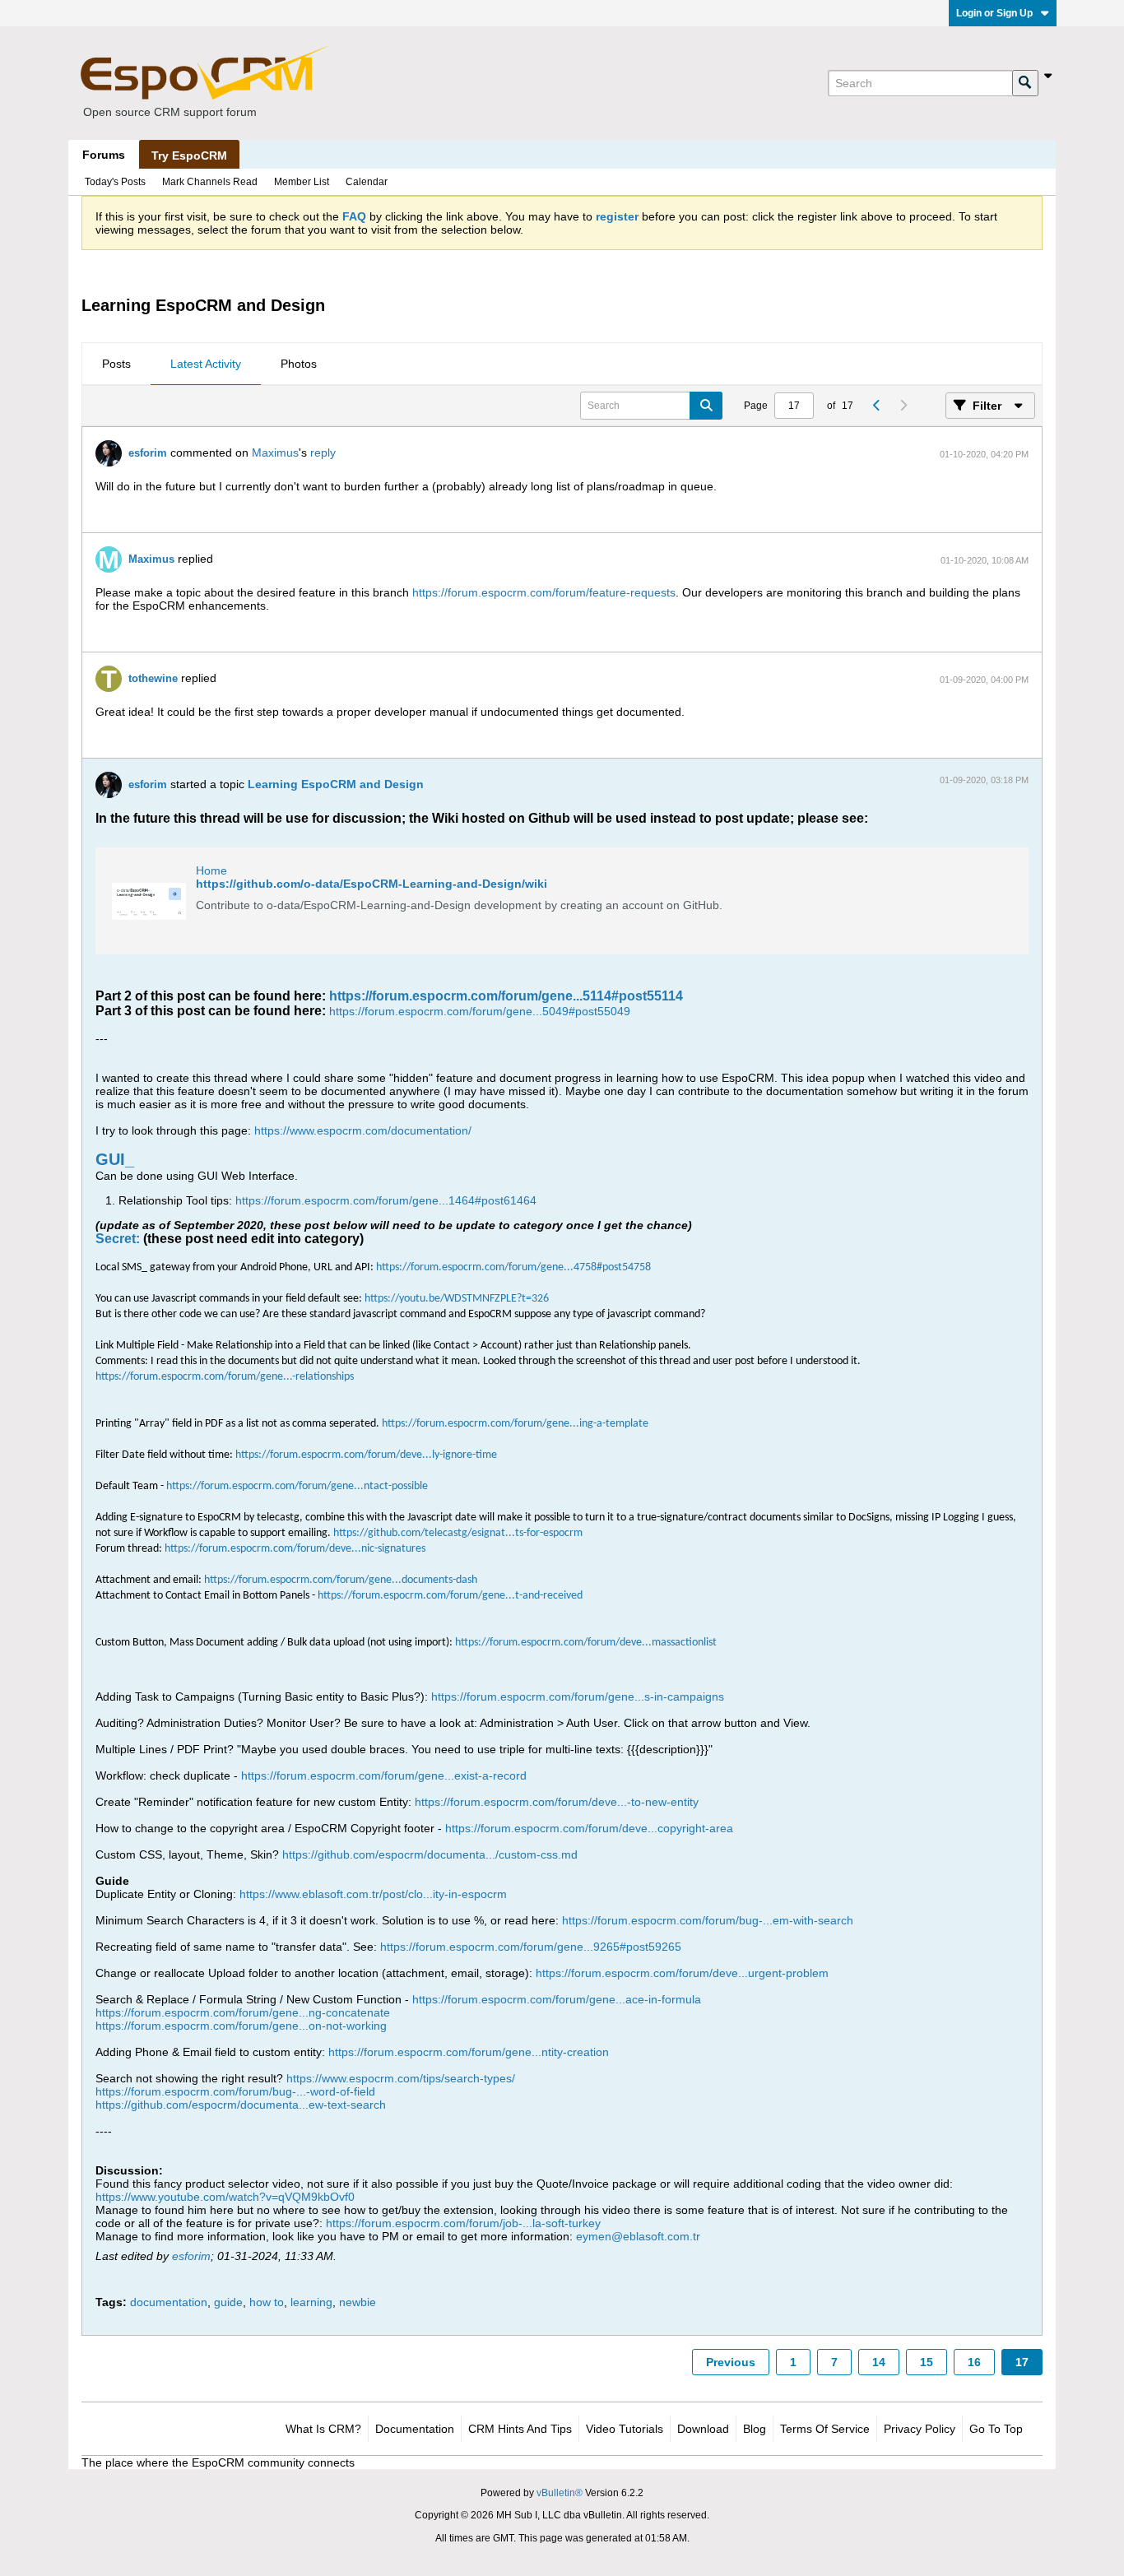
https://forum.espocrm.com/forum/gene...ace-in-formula (557, 1999)
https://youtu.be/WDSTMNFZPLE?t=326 (457, 1299)
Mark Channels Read (210, 182)
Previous (731, 2362)
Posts (116, 364)
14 (879, 2362)
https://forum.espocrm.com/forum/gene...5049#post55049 (480, 1011)
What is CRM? (323, 2429)
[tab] (116, 364)
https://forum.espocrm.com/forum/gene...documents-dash (341, 1580)
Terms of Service (825, 2429)
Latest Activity (206, 364)
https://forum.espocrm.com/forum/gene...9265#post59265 (531, 1947)
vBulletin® (560, 2493)
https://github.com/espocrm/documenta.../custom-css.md (430, 1854)
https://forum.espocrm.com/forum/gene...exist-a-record (384, 1775)
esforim (148, 453)
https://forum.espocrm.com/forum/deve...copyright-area (589, 1828)
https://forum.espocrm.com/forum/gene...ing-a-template (515, 1424)
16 (974, 2362)
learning (311, 2302)
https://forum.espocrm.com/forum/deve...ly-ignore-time (366, 1455)
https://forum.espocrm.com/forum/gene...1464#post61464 (386, 1200)
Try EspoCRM (189, 155)
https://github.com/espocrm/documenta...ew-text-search (241, 2105)
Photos (299, 364)
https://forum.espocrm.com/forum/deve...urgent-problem (682, 1973)
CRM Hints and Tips (520, 2429)
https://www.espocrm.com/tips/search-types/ (401, 2078)
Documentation (415, 2429)
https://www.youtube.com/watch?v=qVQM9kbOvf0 (225, 2197)
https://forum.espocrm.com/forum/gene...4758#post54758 (513, 1267)
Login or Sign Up (994, 13)
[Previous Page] (876, 406)
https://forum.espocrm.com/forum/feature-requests (544, 592)
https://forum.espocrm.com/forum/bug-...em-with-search (708, 1920)
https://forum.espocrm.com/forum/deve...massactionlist (586, 1643)
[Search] (1025, 83)
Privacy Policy (920, 2429)
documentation (169, 2302)
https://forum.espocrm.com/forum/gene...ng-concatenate (243, 2012)
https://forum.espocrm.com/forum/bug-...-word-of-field (235, 2091)
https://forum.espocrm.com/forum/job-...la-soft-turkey (463, 2223)
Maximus (275, 453)
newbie (358, 2302)
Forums (104, 155)
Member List (302, 182)
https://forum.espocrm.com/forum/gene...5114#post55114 (506, 996)
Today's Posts (115, 182)
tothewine (153, 678)
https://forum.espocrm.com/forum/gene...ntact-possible (297, 1486)
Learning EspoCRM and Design (336, 784)
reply (323, 453)
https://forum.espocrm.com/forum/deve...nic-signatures (295, 1549)
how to (267, 2302)
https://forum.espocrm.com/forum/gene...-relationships (225, 1377)
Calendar (367, 182)
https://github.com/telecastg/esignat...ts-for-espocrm (458, 1533)
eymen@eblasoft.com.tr (638, 2236)
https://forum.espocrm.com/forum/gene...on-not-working (241, 2026)
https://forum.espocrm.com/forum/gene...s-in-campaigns (578, 1696)
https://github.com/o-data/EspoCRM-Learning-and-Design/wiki (372, 884)
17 (1022, 2362)
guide (228, 2302)
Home (211, 870)
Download (703, 2429)
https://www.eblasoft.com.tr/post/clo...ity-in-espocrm (373, 1894)
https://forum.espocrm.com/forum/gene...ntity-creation (469, 2052)
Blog (755, 2429)
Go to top (996, 2429)
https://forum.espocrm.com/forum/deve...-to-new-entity (557, 1802)
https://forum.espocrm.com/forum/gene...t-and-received (450, 1596)
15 (927, 2362)
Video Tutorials (625, 2429)
